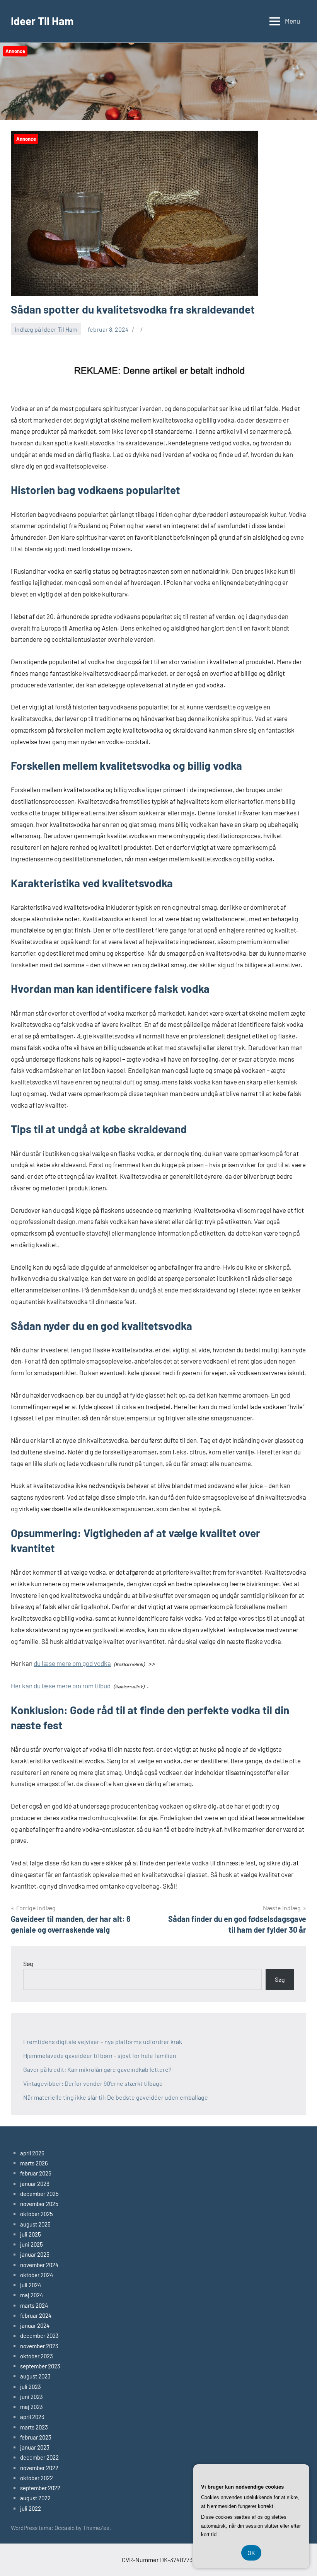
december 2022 (39, 2457)
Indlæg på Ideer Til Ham (46, 329)
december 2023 (39, 2336)
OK (251, 2553)
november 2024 (39, 2265)
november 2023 (39, 2346)
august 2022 (35, 2498)
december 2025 (39, 2194)
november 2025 (39, 2204)
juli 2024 (31, 2285)
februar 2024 (36, 2315)
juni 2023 (32, 2397)
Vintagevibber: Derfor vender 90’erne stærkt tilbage (93, 2083)
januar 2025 (35, 2254)
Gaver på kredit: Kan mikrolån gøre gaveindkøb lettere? (97, 2069)
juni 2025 (32, 2244)
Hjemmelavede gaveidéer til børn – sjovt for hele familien (100, 2055)
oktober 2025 (37, 2214)
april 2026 (32, 2153)
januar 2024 (35, 2325)
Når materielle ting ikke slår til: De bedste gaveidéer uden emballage (116, 2097)
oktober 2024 (37, 2275)
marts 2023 (34, 2427)
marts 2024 (34, 2305)
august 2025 (35, 2224)
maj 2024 (32, 2295)
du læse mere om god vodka (72, 1663)
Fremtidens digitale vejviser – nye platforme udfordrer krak (103, 2042)
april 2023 (32, 2417)
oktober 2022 (37, 2478)
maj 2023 (32, 2407)
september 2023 (40, 2366)
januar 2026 (35, 2184)
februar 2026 (36, 2173)
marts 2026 (34, 2163)
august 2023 (35, 2376)
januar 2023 (35, 2447)
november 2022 (39, 2468)
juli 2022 (31, 2508)
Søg (28, 1963)
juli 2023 (31, 2387)
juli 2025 (31, 2234)
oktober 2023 (37, 2356)
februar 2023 (36, 2437)
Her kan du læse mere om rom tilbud (61, 1686)
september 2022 (40, 2488)
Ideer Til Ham (42, 21)
